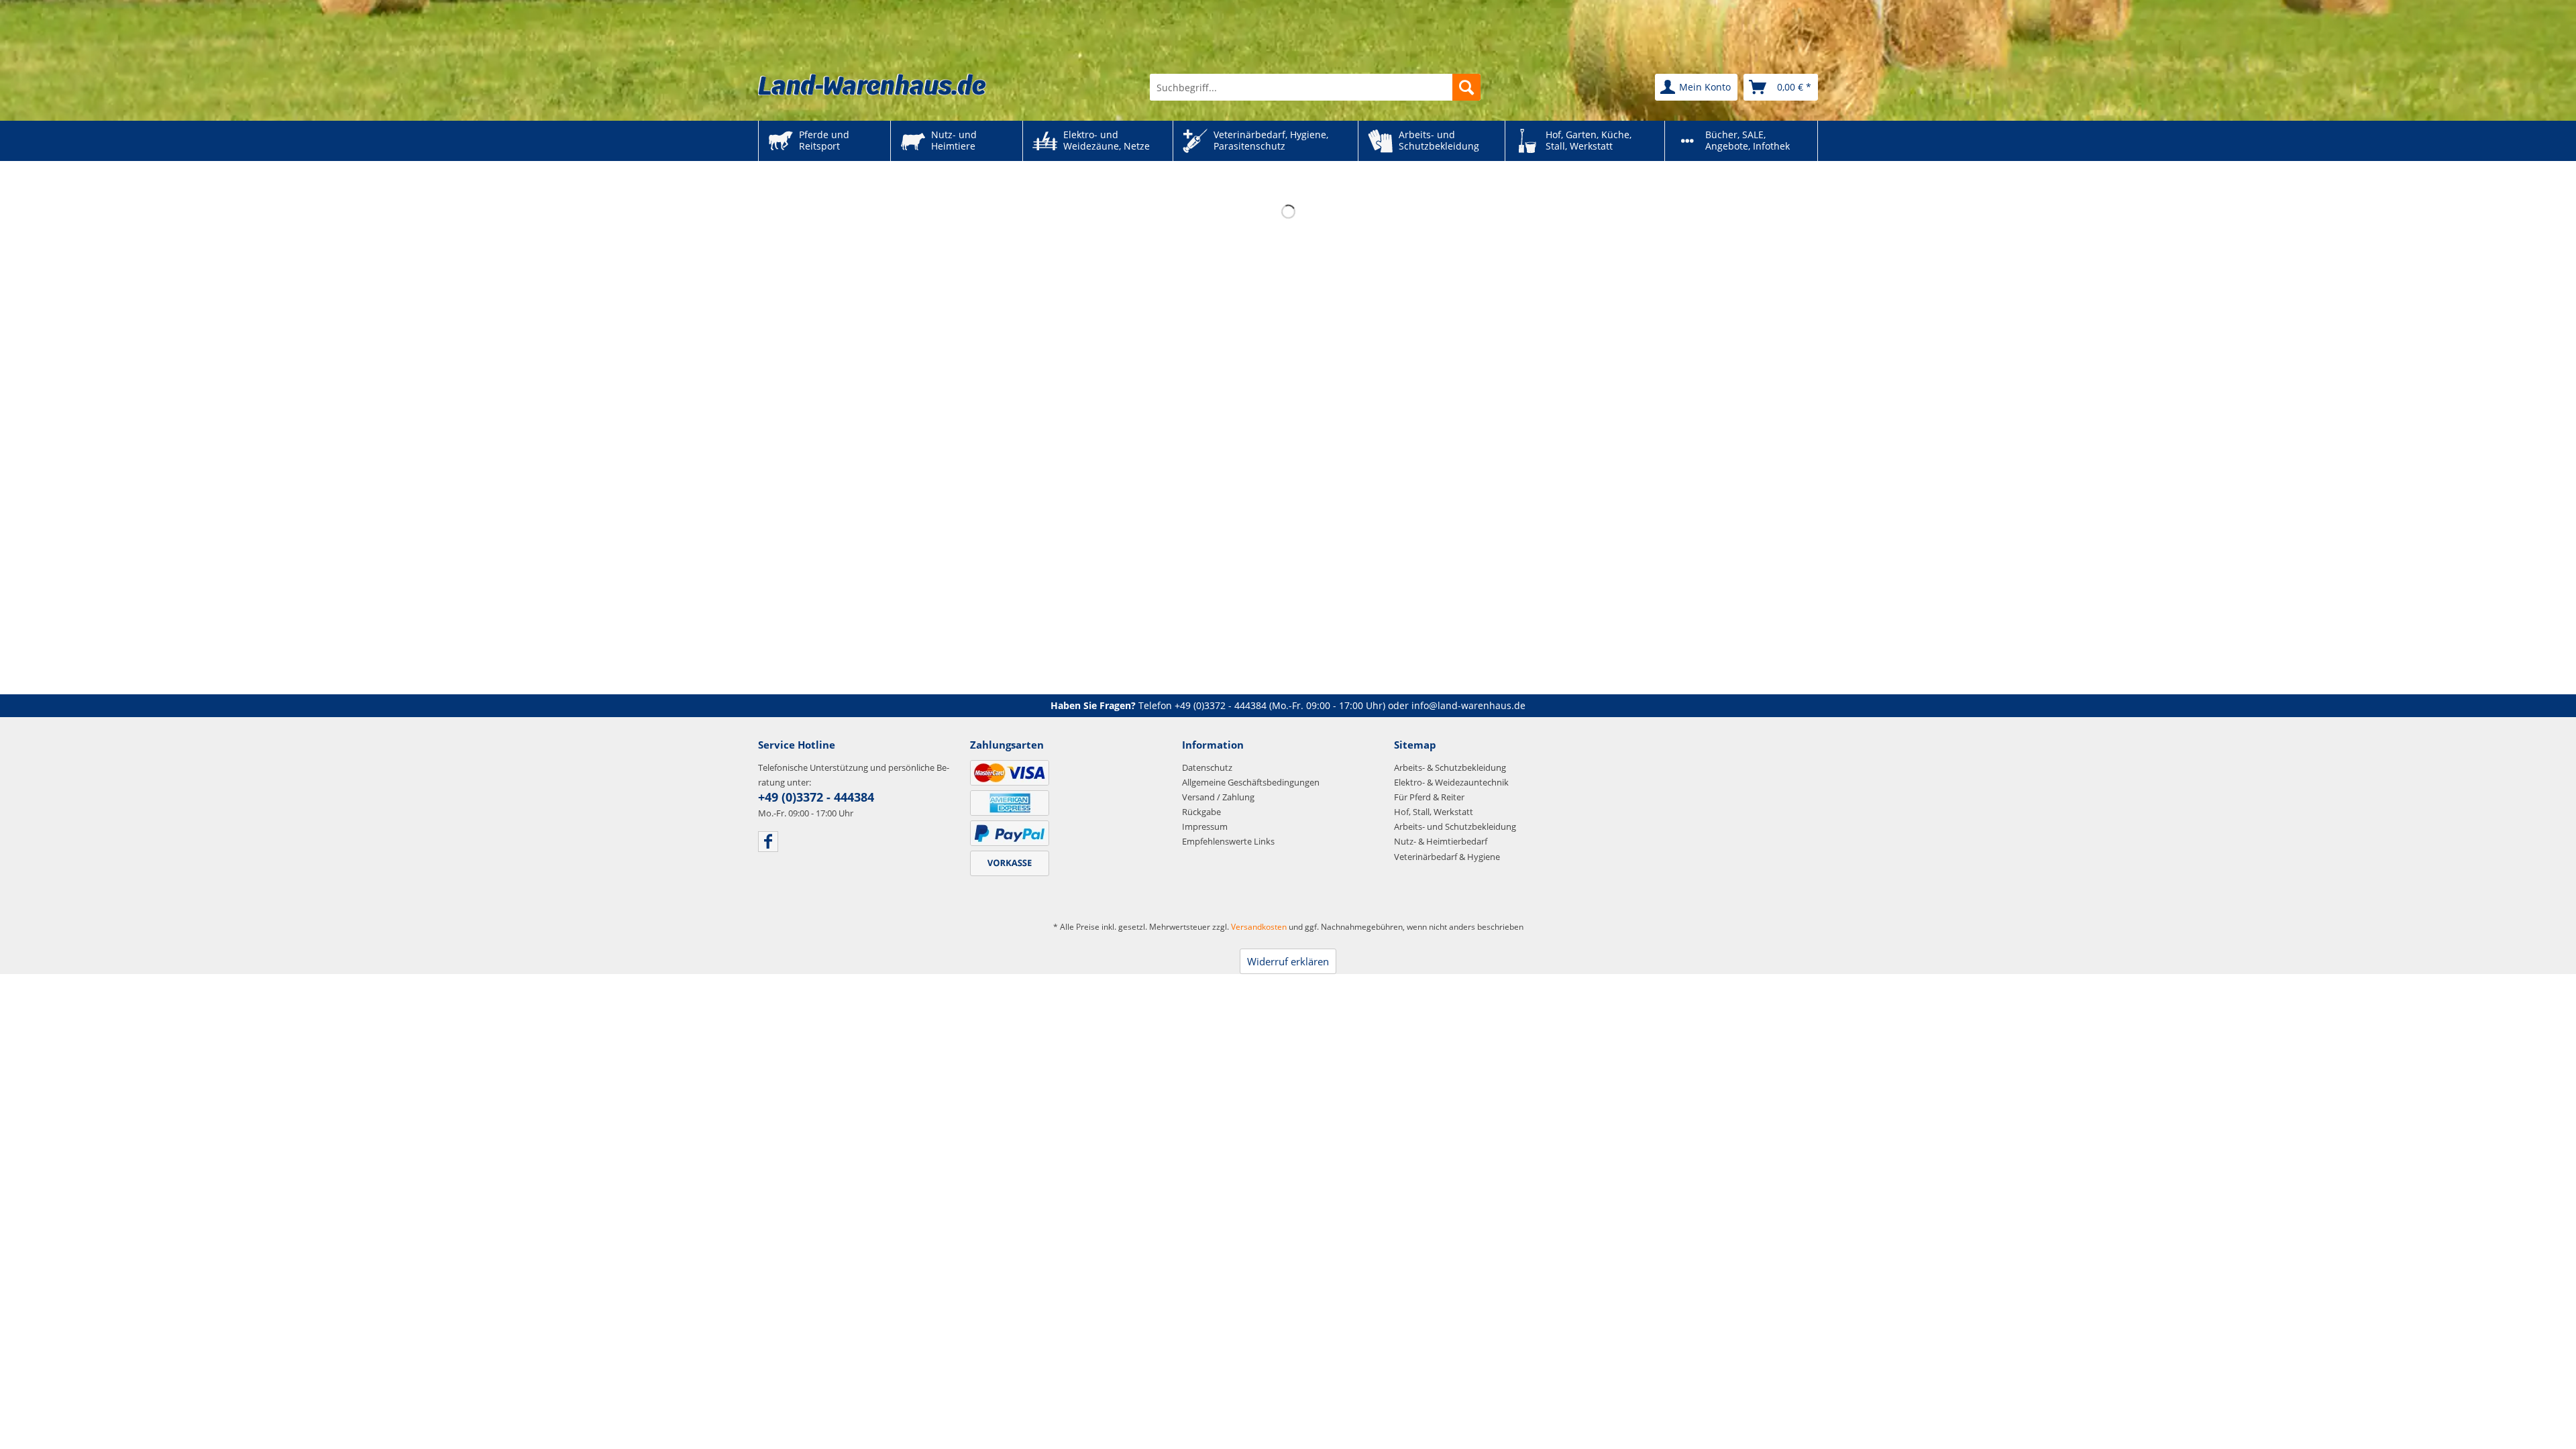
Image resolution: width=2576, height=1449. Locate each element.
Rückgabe (1201, 812)
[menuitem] (1315, 87)
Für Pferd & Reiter (1429, 797)
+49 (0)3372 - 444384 (1221, 705)
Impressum (1205, 826)
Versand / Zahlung (1218, 797)
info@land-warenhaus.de (1468, 705)
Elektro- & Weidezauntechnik (1451, 782)
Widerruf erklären (1288, 961)
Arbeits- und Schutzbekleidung (1455, 826)
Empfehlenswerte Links (1228, 841)
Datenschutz (1207, 767)
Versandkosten (1259, 927)
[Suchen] (1466, 87)
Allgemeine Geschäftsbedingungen (1251, 782)
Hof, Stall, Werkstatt (1434, 812)
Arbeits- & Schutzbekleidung (1450, 767)
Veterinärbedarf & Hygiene (1447, 857)
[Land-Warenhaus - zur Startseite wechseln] (872, 85)
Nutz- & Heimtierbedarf (1441, 841)
